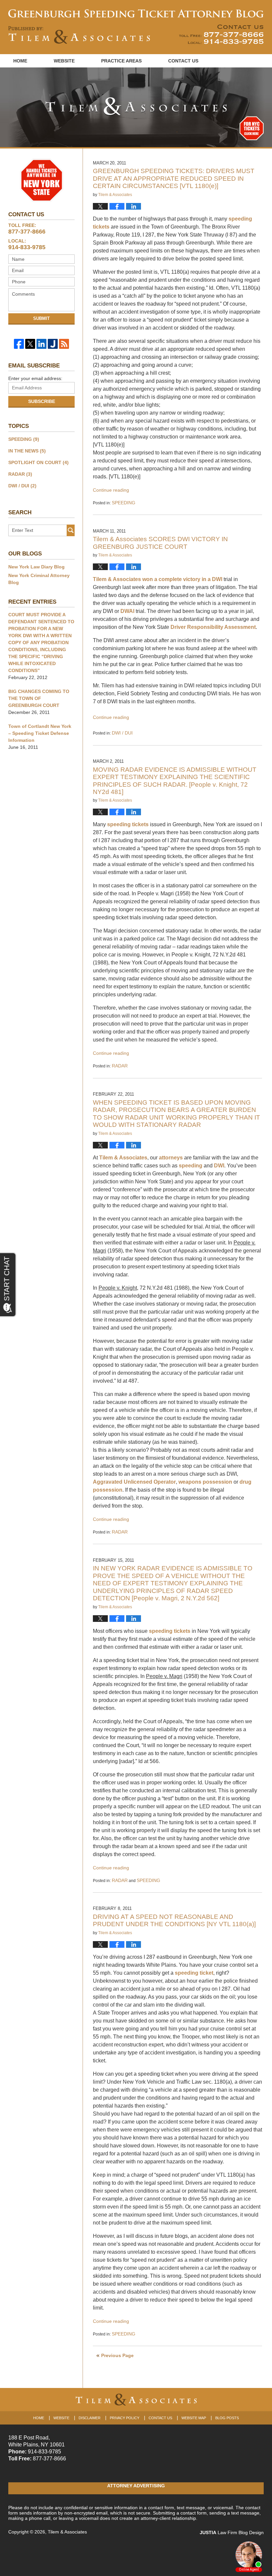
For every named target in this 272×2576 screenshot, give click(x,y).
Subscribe (42, 401)
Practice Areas (121, 61)
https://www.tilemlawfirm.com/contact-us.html (221, 34)
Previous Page (117, 2355)
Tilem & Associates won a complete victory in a (152, 579)
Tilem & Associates (123, 1158)
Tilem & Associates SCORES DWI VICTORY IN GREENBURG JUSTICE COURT (160, 543)
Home (20, 61)
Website (64, 61)
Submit (41, 318)
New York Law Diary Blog (36, 567)
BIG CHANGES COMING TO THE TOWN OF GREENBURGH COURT (39, 698)
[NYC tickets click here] (252, 128)
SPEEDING (124, 503)
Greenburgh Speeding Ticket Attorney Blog (79, 35)
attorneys (171, 1158)
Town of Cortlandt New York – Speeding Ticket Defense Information (40, 733)
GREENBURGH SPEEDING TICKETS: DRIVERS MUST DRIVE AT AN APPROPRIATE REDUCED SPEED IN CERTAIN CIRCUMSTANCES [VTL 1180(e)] (174, 178)
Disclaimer (90, 2418)
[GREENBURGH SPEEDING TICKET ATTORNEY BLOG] (136, 13)
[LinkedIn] (41, 344)
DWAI (127, 611)
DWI (217, 579)
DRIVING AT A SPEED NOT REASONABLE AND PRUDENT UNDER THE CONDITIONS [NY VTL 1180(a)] (174, 1920)
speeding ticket (194, 1973)
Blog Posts (227, 2418)
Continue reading (111, 490)
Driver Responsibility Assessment (213, 627)
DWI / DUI (122, 733)
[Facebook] (19, 344)
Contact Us (183, 61)
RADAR (120, 1066)
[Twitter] (30, 344)
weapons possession (205, 1482)
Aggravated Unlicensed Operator (134, 1482)
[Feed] (64, 344)
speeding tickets (128, 824)
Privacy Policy (125, 2418)
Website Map (194, 2418)
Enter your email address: (35, 378)
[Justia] (53, 344)
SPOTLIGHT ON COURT (38, 462)
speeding (191, 1166)
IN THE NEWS (27, 451)
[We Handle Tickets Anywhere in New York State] (41, 180)
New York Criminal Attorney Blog (39, 579)
